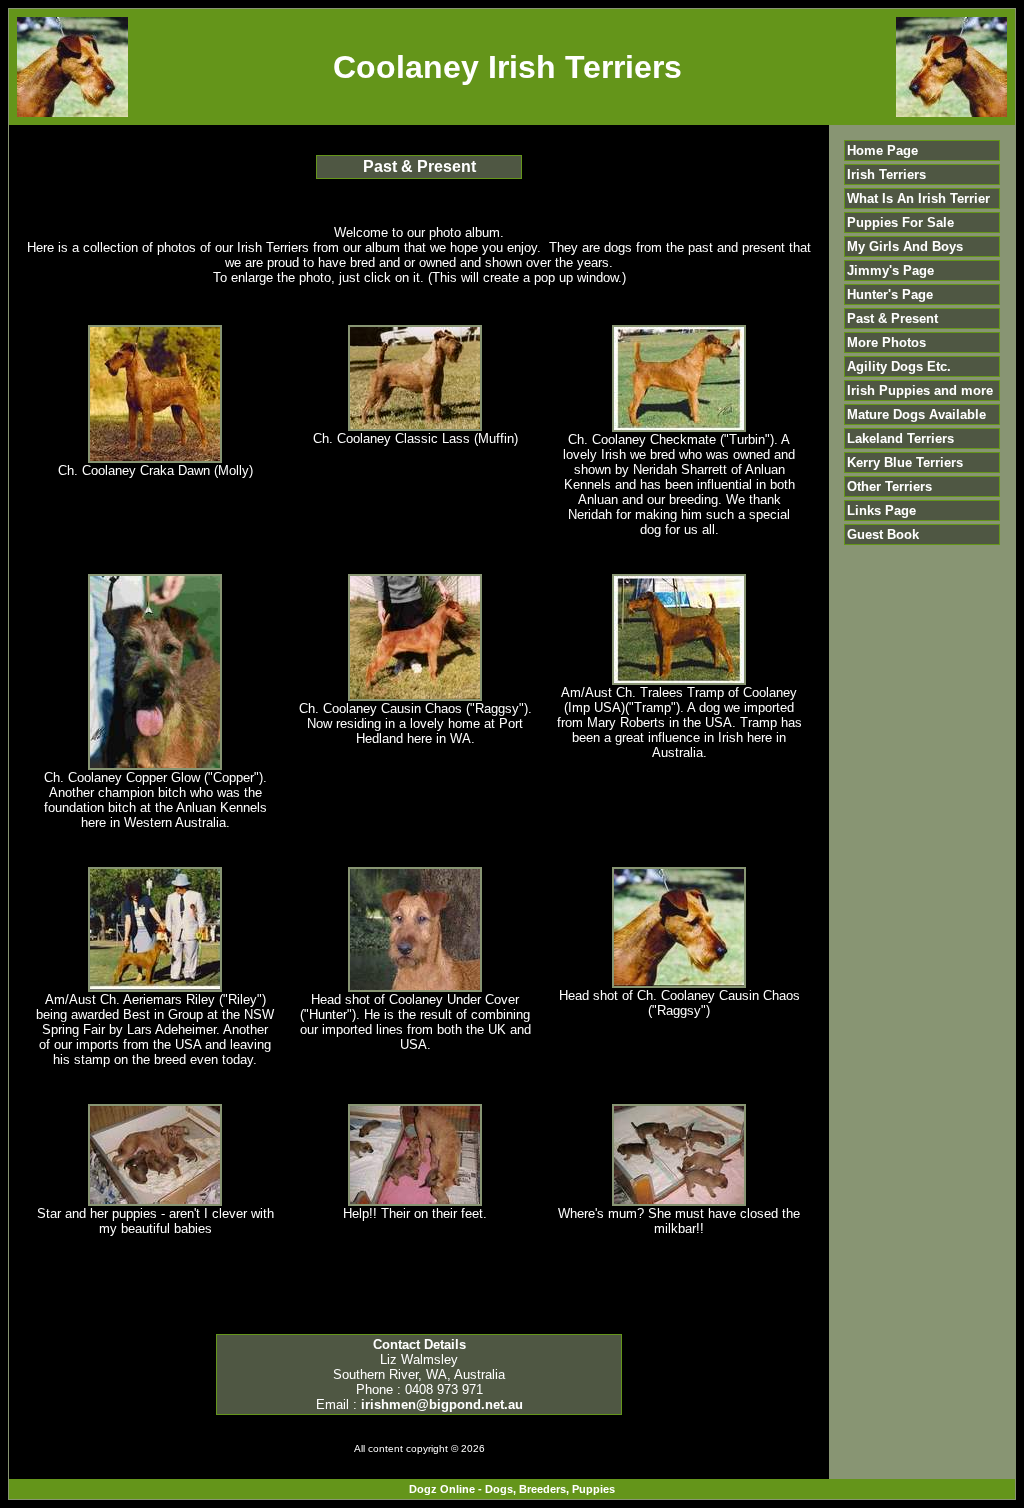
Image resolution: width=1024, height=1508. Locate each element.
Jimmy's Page (890, 270)
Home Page (882, 150)
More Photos (886, 342)
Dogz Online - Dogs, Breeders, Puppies (512, 1489)
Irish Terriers (886, 174)
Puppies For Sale (900, 222)
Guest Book (883, 534)
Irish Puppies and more (920, 390)
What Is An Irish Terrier (918, 198)
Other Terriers (889, 486)
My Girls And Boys (905, 246)
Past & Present (892, 318)
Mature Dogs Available (916, 414)
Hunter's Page (890, 294)
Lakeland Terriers (900, 438)
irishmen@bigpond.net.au (442, 1404)
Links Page (881, 510)
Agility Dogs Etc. (899, 366)
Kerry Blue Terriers (905, 462)
